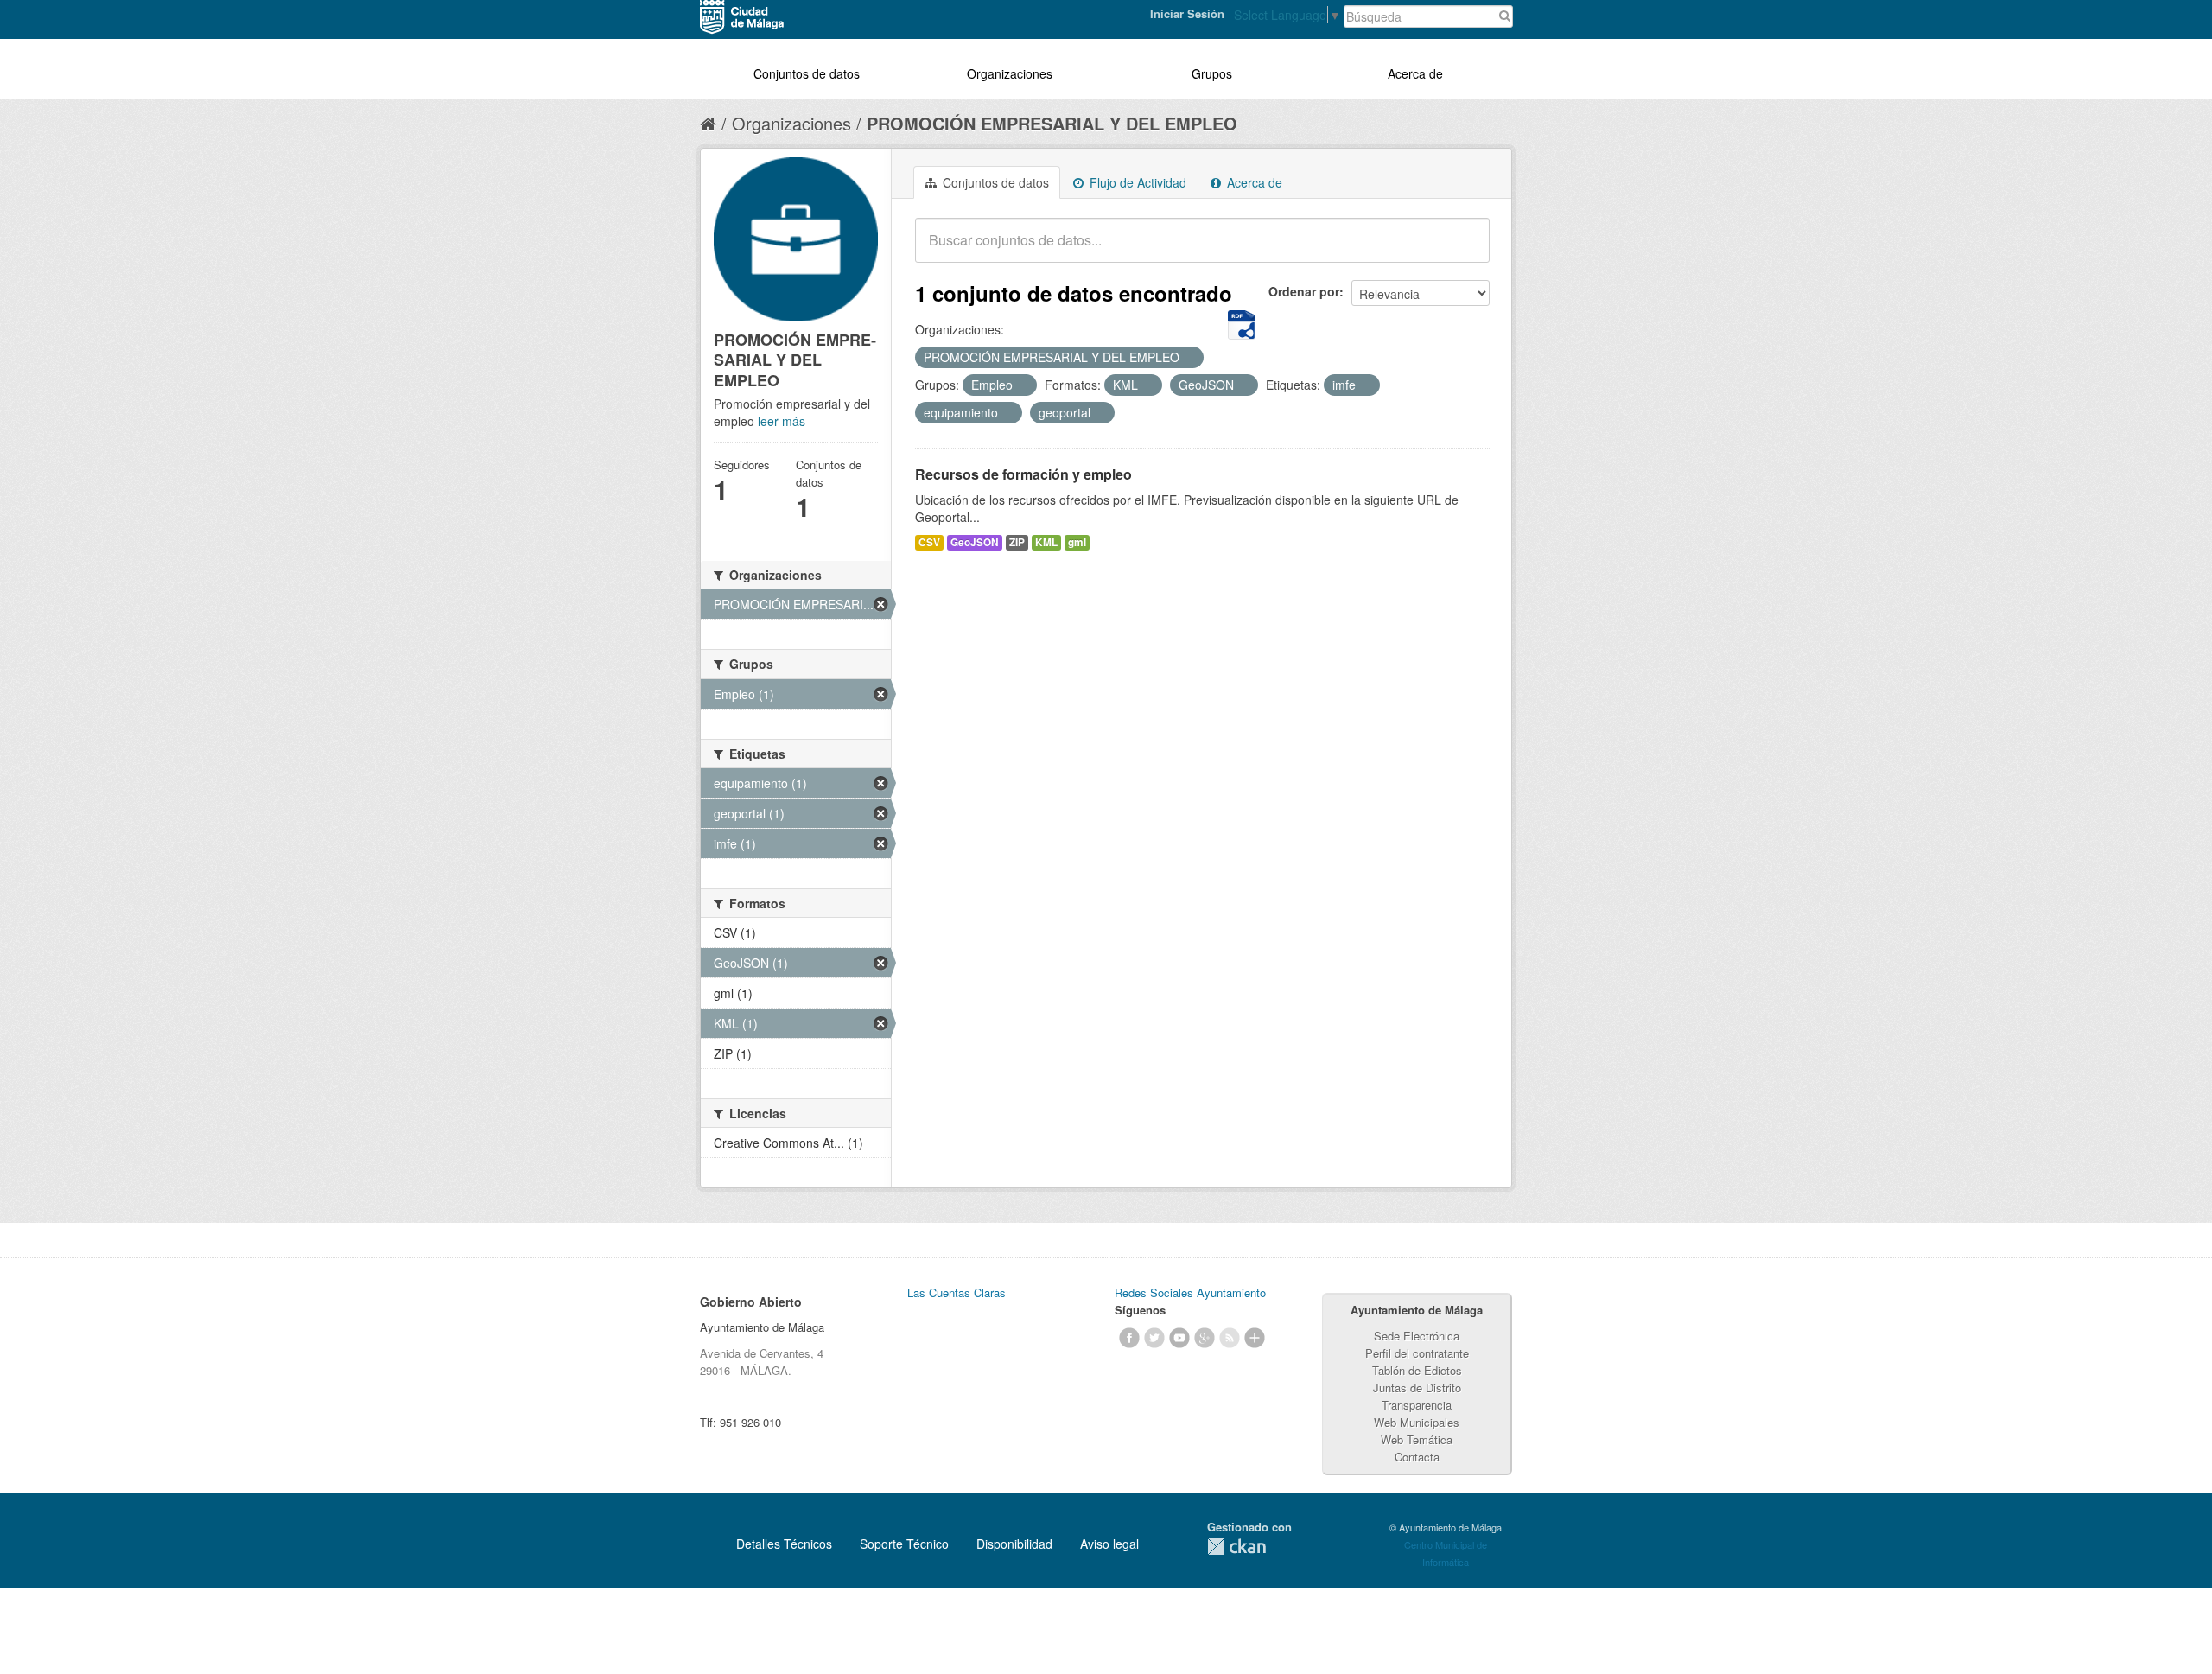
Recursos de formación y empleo (1023, 474)
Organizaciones (1010, 73)
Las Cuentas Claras (957, 1292)
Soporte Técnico (904, 1544)
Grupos (1212, 73)
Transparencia (1417, 1405)
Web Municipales (1417, 1422)
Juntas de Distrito (1417, 1388)
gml (1077, 542)
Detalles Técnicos (784, 1544)
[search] (1465, 250)
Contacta (1417, 1457)
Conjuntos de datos (807, 73)
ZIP (1017, 542)
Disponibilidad (1014, 1544)
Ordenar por (1304, 291)
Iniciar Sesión (1187, 13)
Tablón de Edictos (1417, 1370)
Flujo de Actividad (1136, 182)
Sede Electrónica (1417, 1336)
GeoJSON (975, 542)
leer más (782, 421)
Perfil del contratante (1417, 1353)
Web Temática (1417, 1439)
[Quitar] (1189, 358)
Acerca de (1415, 73)
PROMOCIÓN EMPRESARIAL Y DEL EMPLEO (1052, 123)
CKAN (1236, 1547)
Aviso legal (1109, 1544)
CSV (929, 542)
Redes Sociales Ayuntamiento (1190, 1292)
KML (1046, 542)
